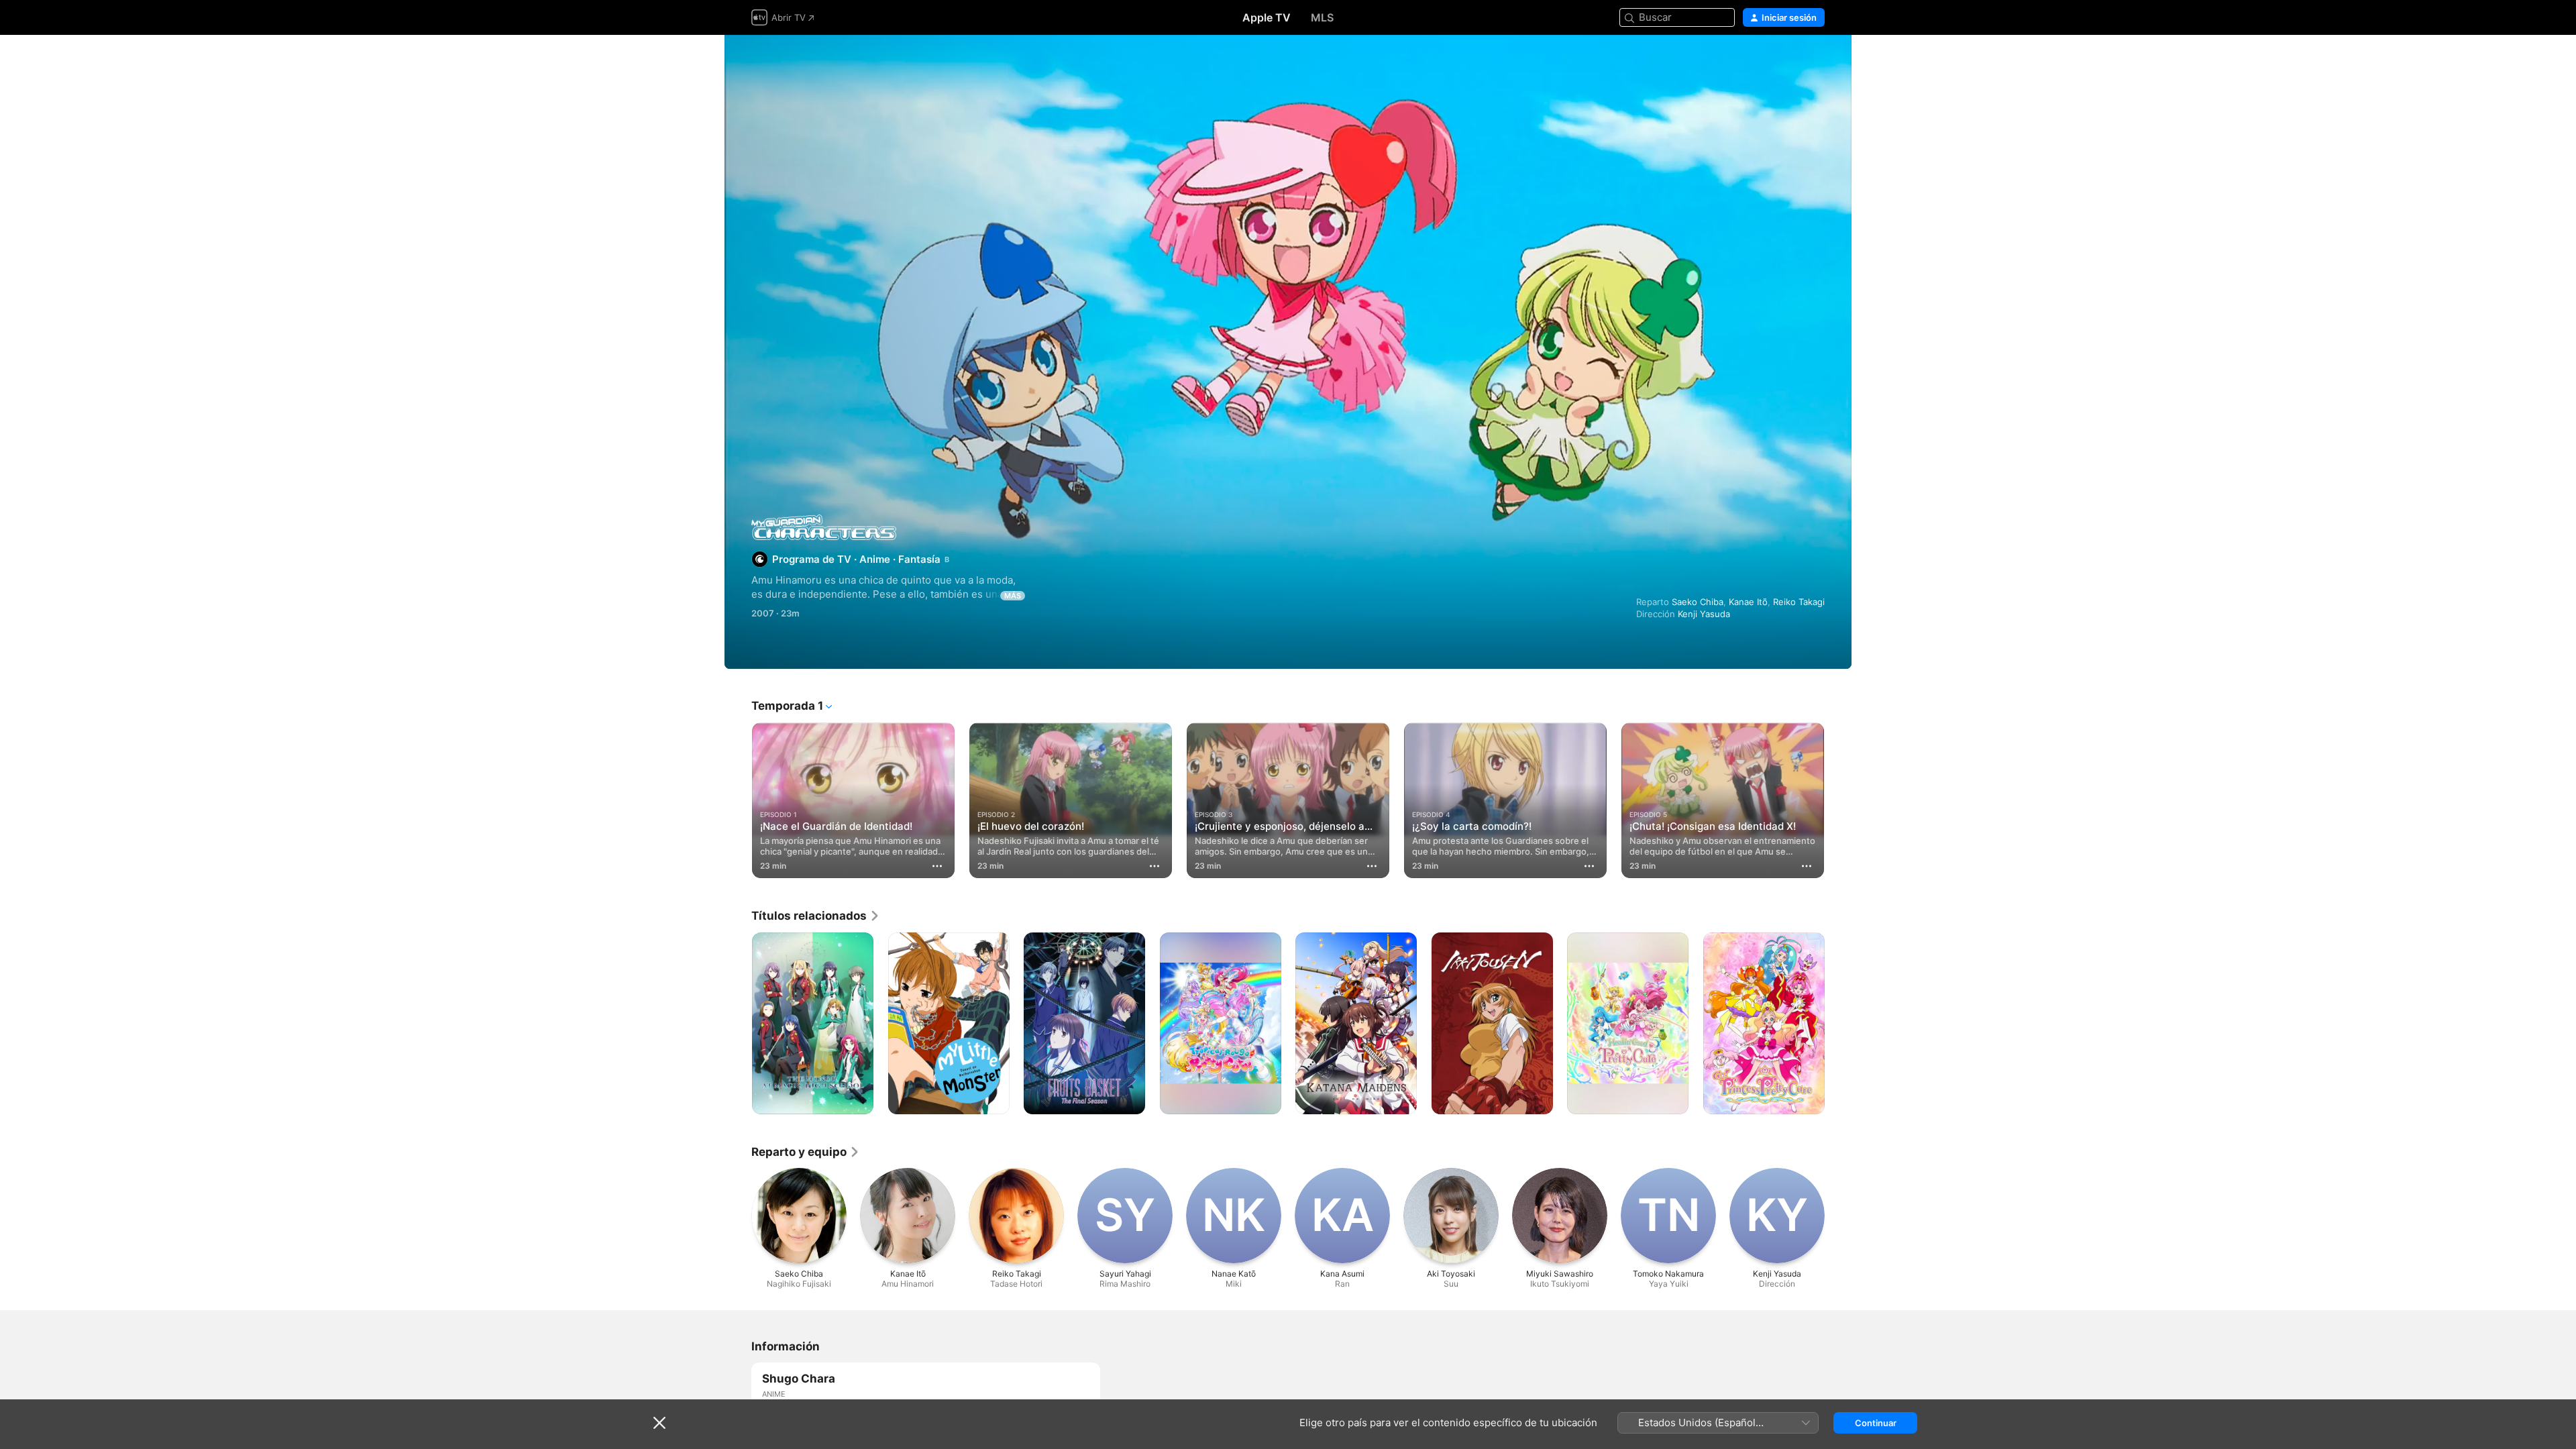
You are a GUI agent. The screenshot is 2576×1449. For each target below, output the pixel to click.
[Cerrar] (659, 1423)
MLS (1322, 17)
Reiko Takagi (1799, 602)
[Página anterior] (738, 800)
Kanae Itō (1748, 602)
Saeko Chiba (1698, 602)
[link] (816, 916)
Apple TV (1267, 17)
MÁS (1013, 596)
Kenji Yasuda (1704, 614)
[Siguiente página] (1838, 800)
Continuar (1876, 1423)
